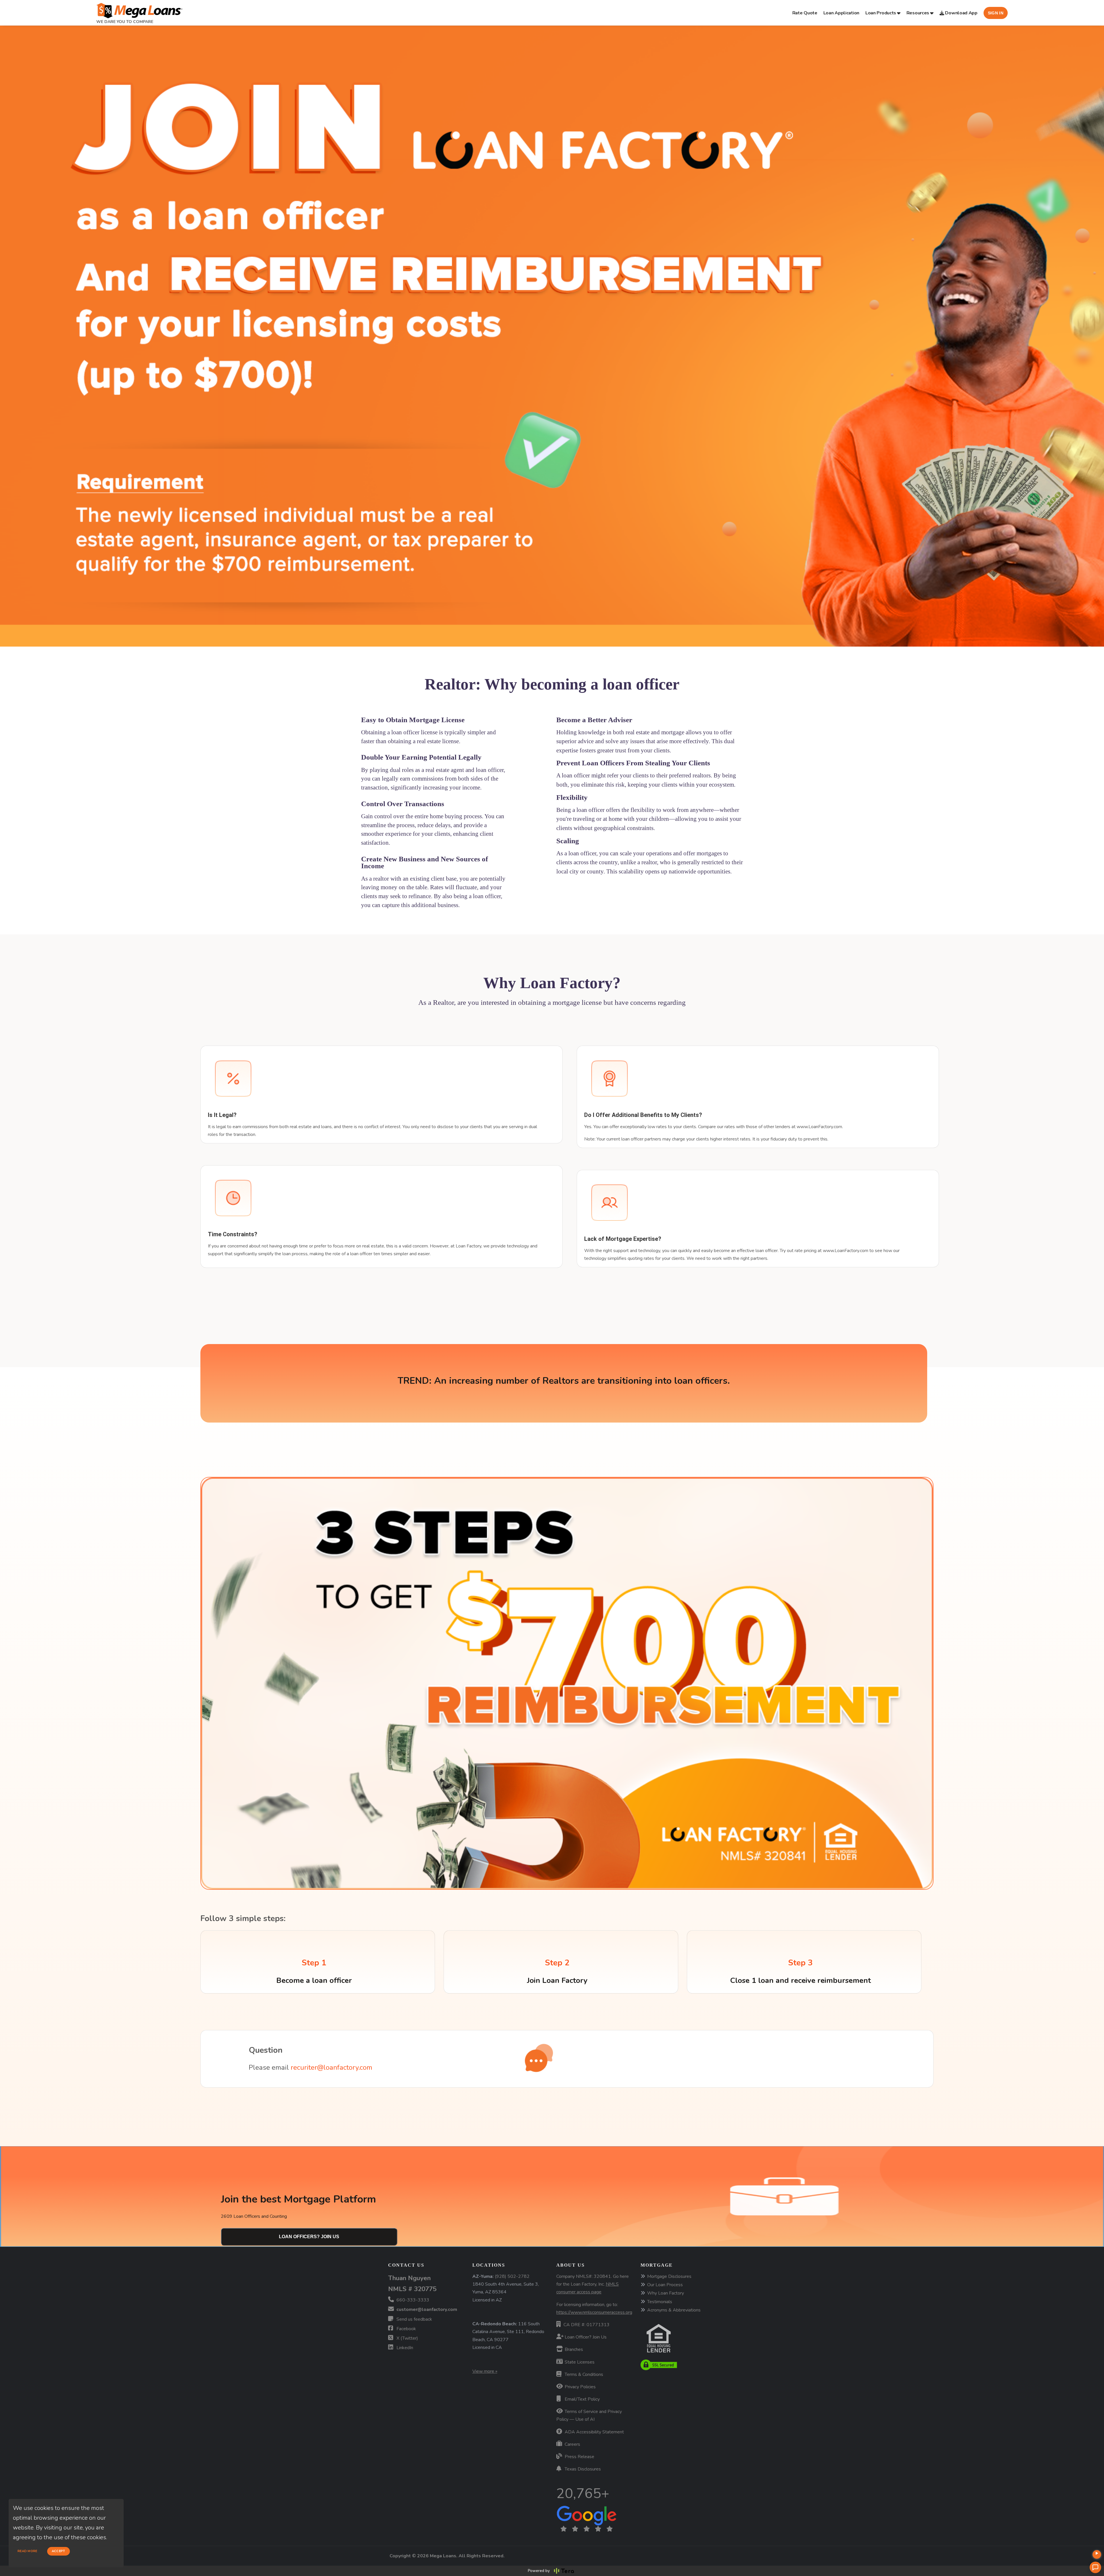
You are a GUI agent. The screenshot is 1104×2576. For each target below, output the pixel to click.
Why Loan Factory (666, 2293)
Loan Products (881, 13)
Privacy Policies (580, 2387)
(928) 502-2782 (512, 2276)
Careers (572, 2444)
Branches (573, 2349)
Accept (59, 2551)
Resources (918, 13)
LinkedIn (404, 2348)
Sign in (996, 13)
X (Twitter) (407, 2338)
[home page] (139, 9)
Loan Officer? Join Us (585, 2337)
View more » (485, 2371)
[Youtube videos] (1097, 2554)
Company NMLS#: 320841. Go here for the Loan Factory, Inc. (593, 2284)
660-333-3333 (412, 2300)
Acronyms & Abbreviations (674, 2310)
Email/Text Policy (582, 2399)
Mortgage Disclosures (669, 2276)
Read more (27, 2551)
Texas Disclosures (582, 2469)
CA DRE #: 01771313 (586, 2325)
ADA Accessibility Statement (594, 2432)
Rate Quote (805, 13)
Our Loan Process (665, 2285)
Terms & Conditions (583, 2374)
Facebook (406, 2329)
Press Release (579, 2457)
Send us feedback (414, 2319)
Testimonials (660, 2302)
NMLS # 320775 (412, 2289)
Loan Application (841, 13)
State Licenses (579, 2362)
